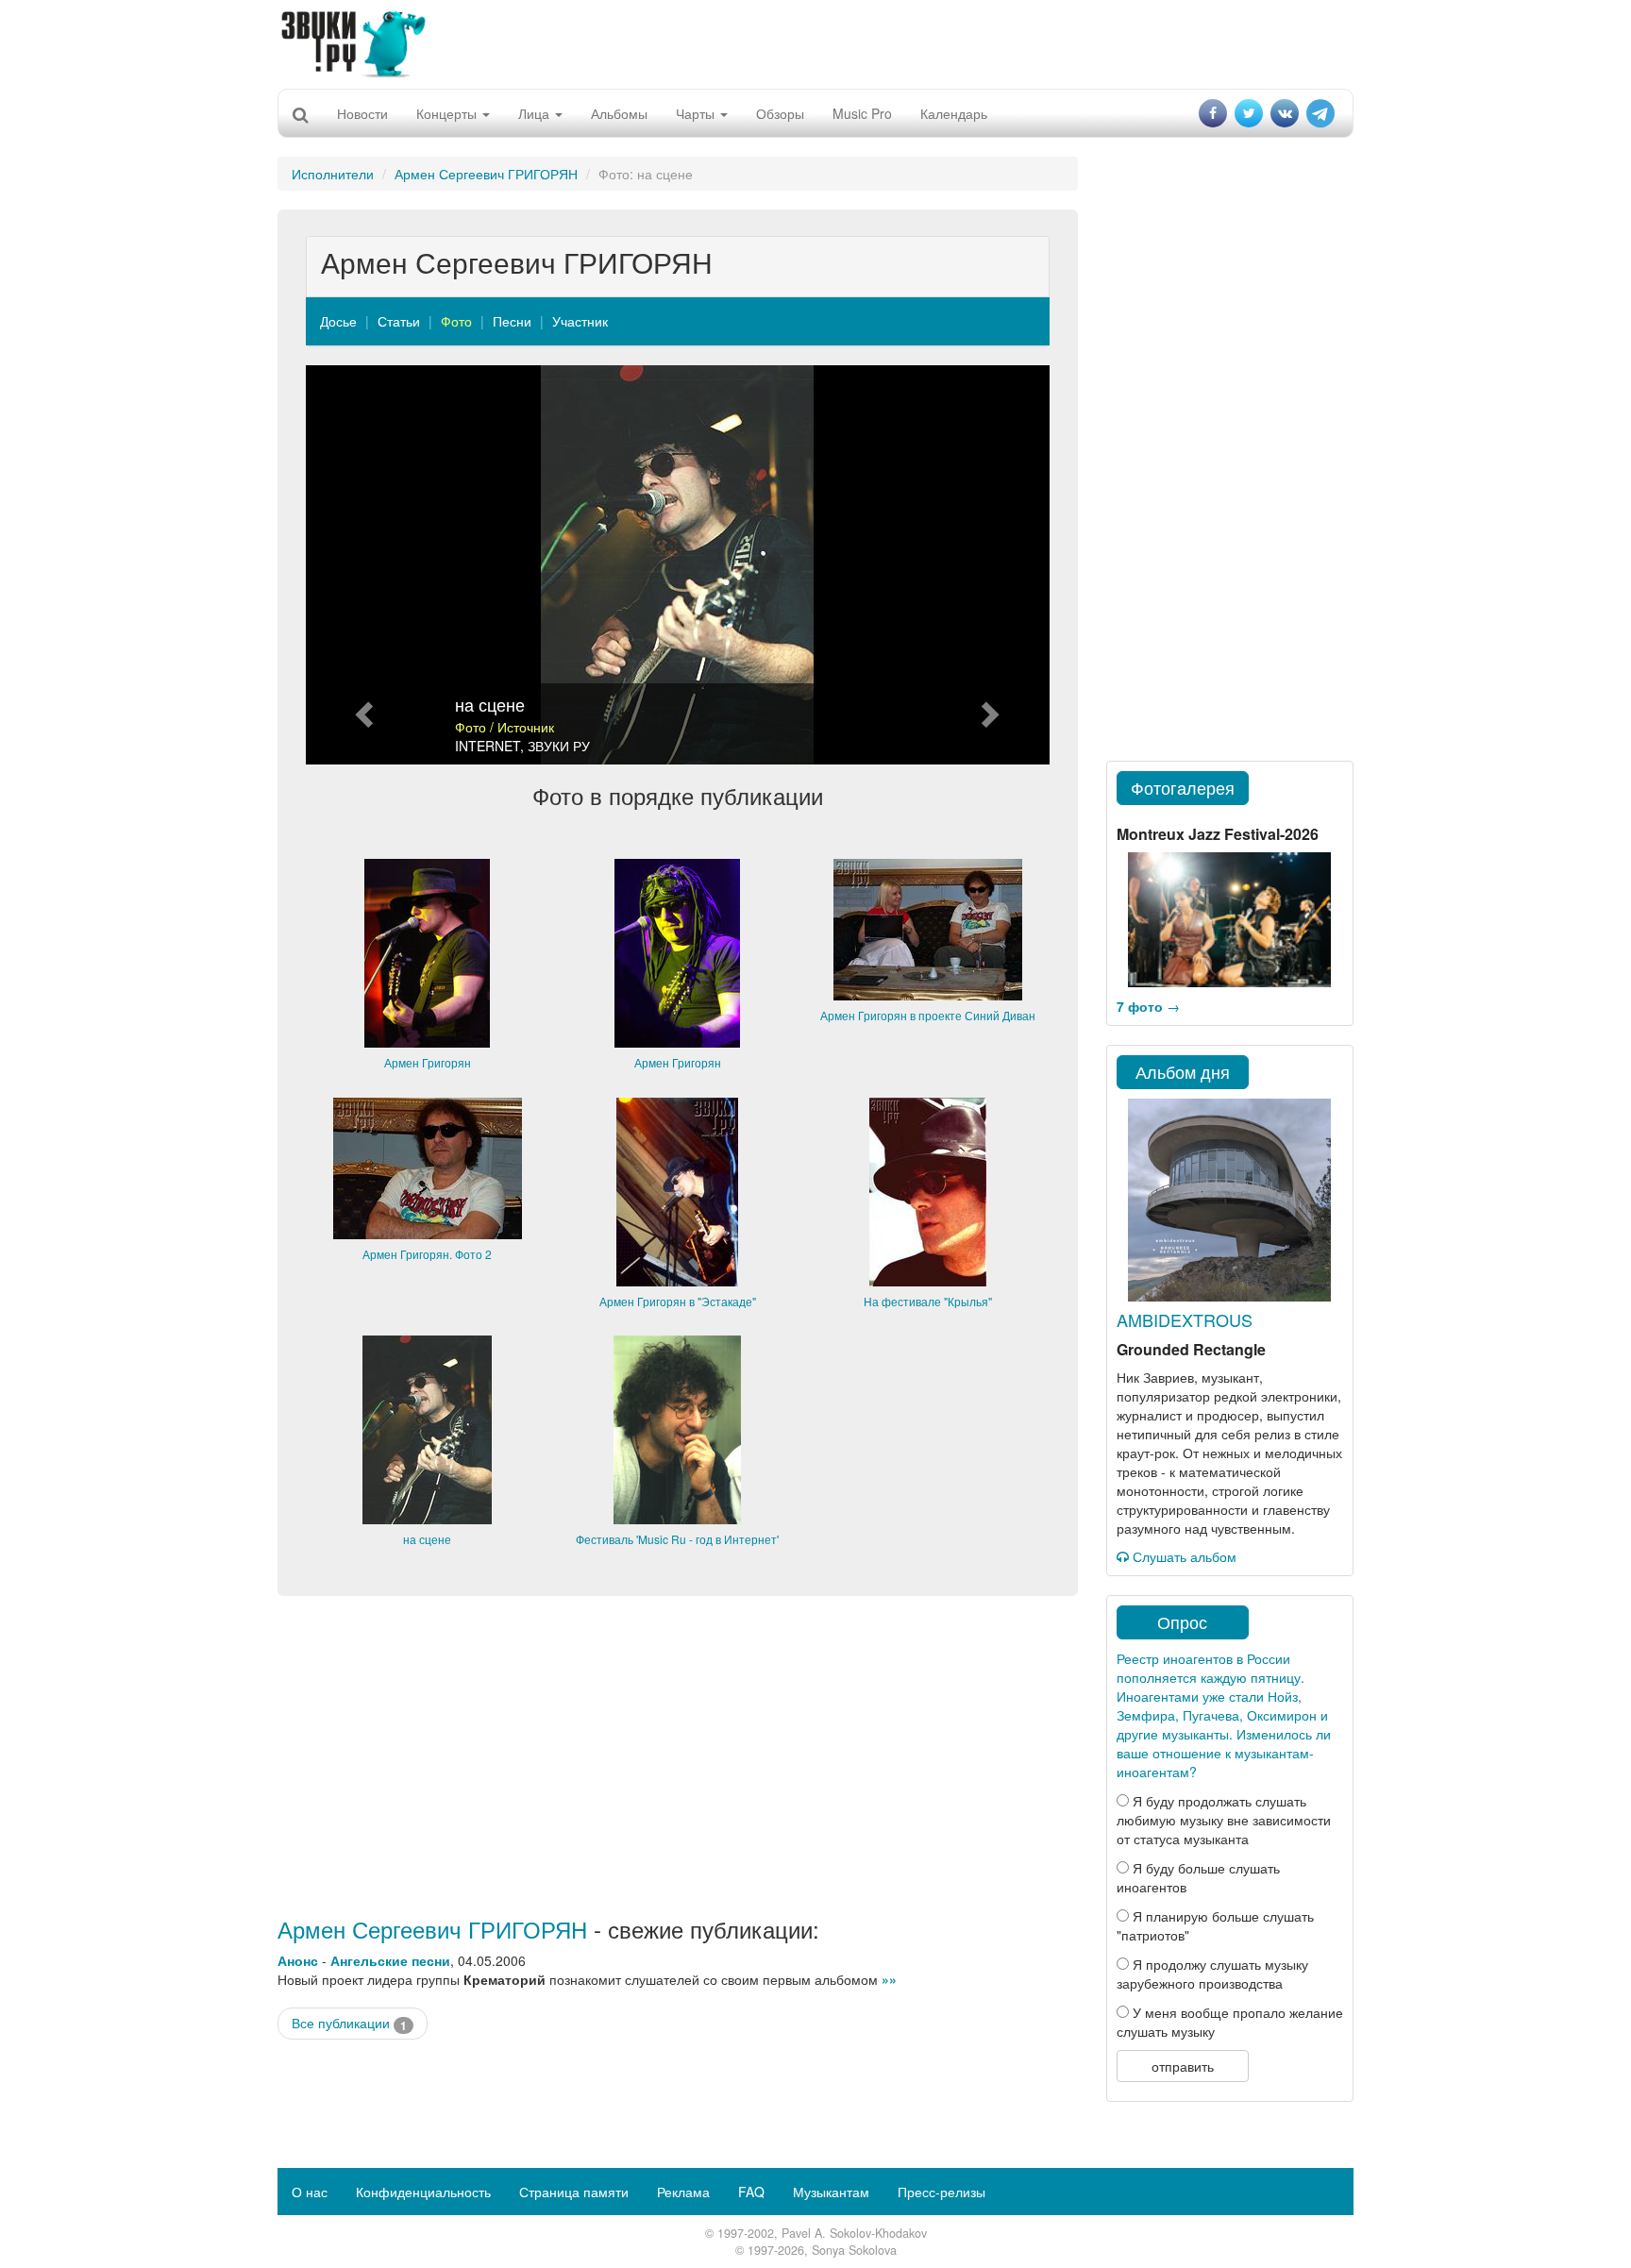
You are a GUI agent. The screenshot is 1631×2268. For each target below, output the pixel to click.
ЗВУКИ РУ (559, 746)
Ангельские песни (390, 1960)
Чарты (697, 113)
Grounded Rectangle (1191, 1349)
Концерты (448, 113)
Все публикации (349, 2023)
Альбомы (619, 113)
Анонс (298, 1960)
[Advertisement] (815, 42)
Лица (536, 113)
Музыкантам (831, 2192)
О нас (310, 2192)
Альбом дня (1183, 1071)
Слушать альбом (1183, 1556)
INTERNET (488, 746)
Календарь (954, 113)
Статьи (399, 321)
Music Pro (862, 113)
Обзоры (780, 113)
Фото (456, 321)
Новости (362, 113)
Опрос (1182, 1621)
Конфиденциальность (423, 2192)
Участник (580, 321)
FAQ (751, 2192)
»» (889, 1979)
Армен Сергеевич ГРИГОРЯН (486, 174)
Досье (338, 321)
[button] (362, 565)
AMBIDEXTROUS (1185, 1319)
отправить (1183, 2066)
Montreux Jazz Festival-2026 (1218, 834)
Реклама (683, 2192)
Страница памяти (574, 2192)
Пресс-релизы (942, 2192)
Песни (512, 321)
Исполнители (333, 174)
